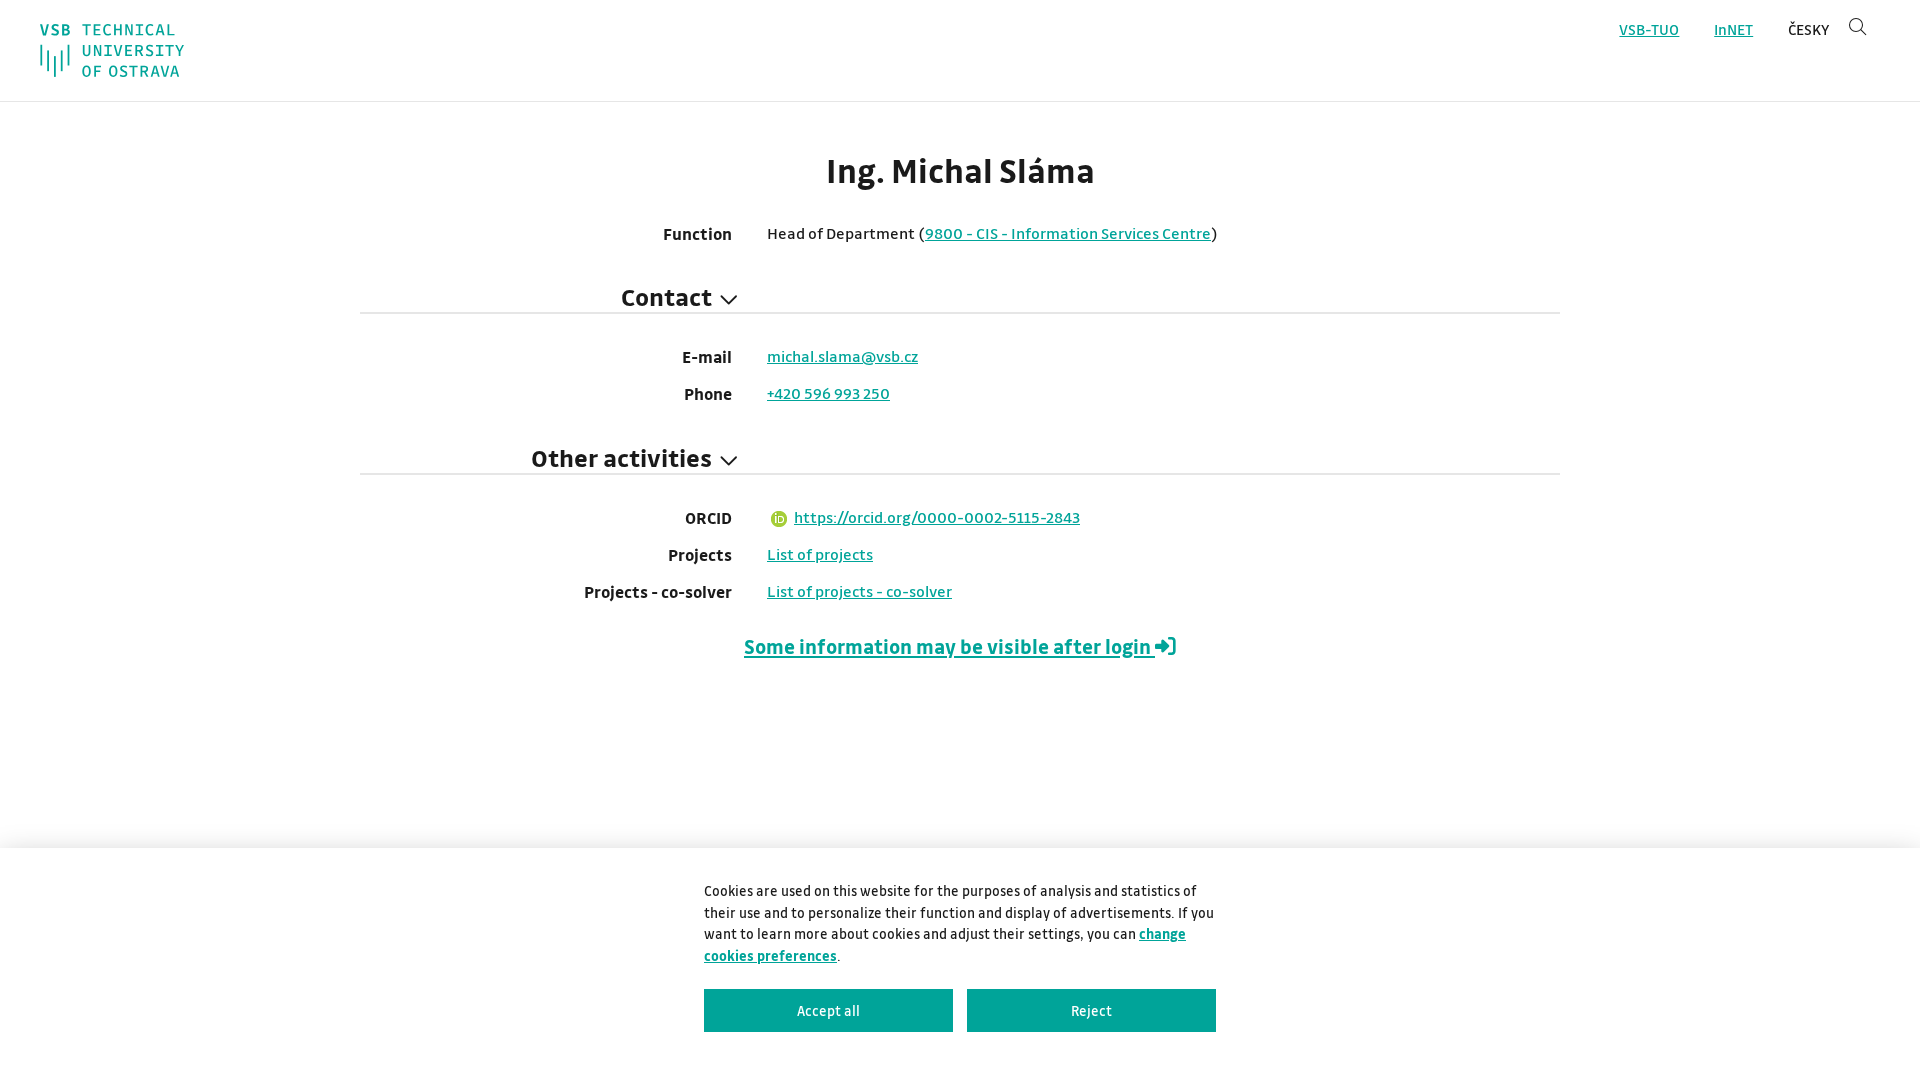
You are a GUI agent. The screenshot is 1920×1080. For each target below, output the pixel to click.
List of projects (820, 554)
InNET (1733, 29)
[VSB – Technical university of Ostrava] (112, 50)
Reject (1091, 1010)
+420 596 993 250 (828, 393)
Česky (1808, 29)
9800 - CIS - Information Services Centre (1068, 233)
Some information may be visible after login (949, 646)
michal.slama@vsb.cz (842, 356)
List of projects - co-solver (859, 591)
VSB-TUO (1649, 29)
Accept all (828, 1010)
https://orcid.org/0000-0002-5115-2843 (937, 517)
